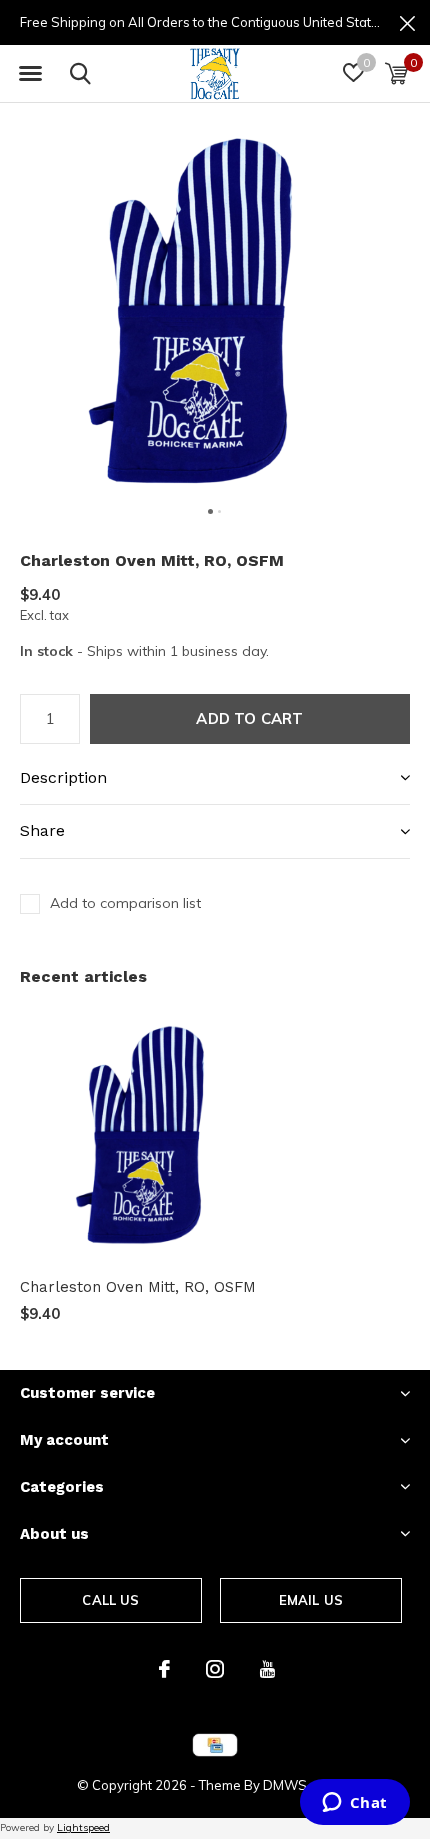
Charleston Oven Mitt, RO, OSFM (138, 1287)
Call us (110, 1600)
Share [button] (42, 830)
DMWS (285, 1785)
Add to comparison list (125, 903)
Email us (311, 1600)
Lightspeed (83, 1827)
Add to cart (249, 718)
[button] (30, 74)
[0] (396, 73)
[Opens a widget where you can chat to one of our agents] (354, 1804)
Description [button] (63, 777)
